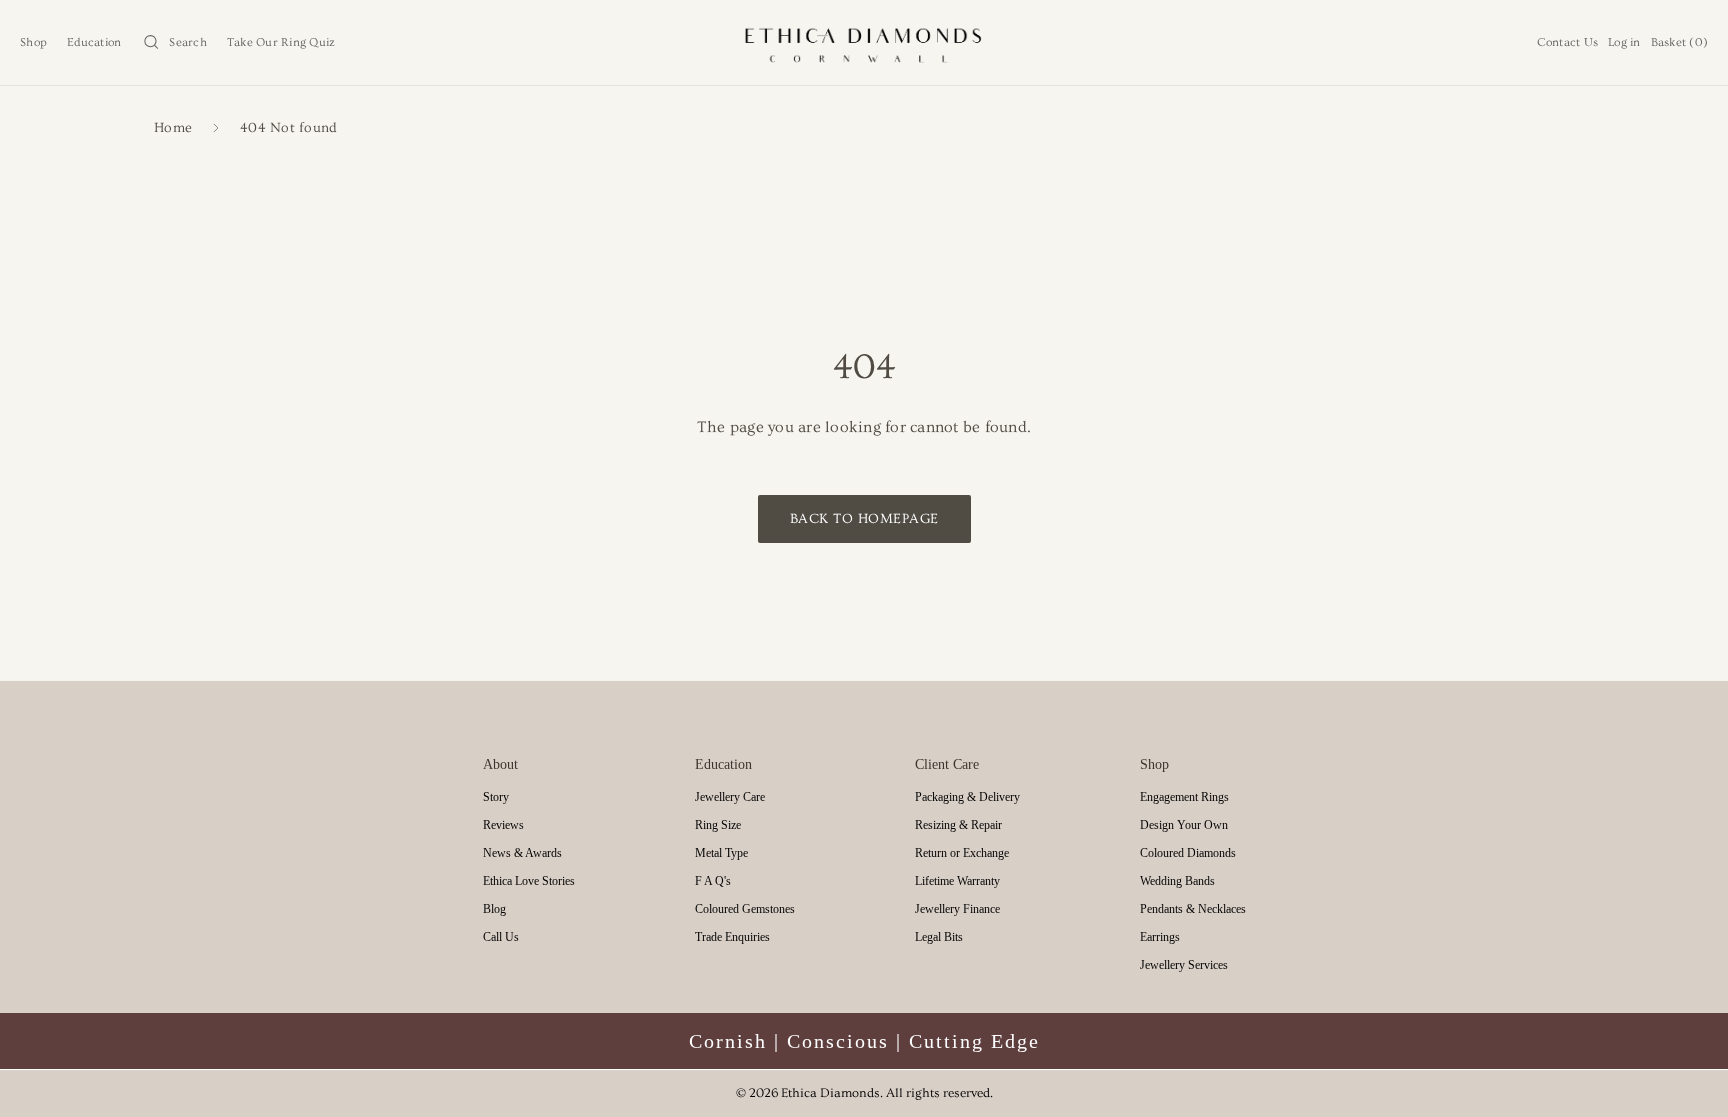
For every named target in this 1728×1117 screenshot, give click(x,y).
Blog (494, 909)
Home (173, 128)
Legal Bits (939, 937)
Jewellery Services (1184, 965)
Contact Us (1568, 42)
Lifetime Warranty (957, 881)
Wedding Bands (1177, 881)
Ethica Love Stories (529, 881)
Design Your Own (1184, 825)
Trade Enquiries (732, 937)
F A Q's (713, 881)
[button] (174, 42)
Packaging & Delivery (967, 797)
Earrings (1160, 937)
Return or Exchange (962, 853)
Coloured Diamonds (1188, 853)
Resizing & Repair (958, 825)
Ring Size (718, 825)
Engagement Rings (1184, 797)
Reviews (503, 825)
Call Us (501, 937)
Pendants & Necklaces (1193, 909)
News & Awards (522, 853)
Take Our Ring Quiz (281, 42)
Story (496, 797)
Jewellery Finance (957, 909)
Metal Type (721, 853)
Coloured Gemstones (745, 909)
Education (94, 42)
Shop (33, 42)
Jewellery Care (730, 797)
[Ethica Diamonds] (864, 42)
